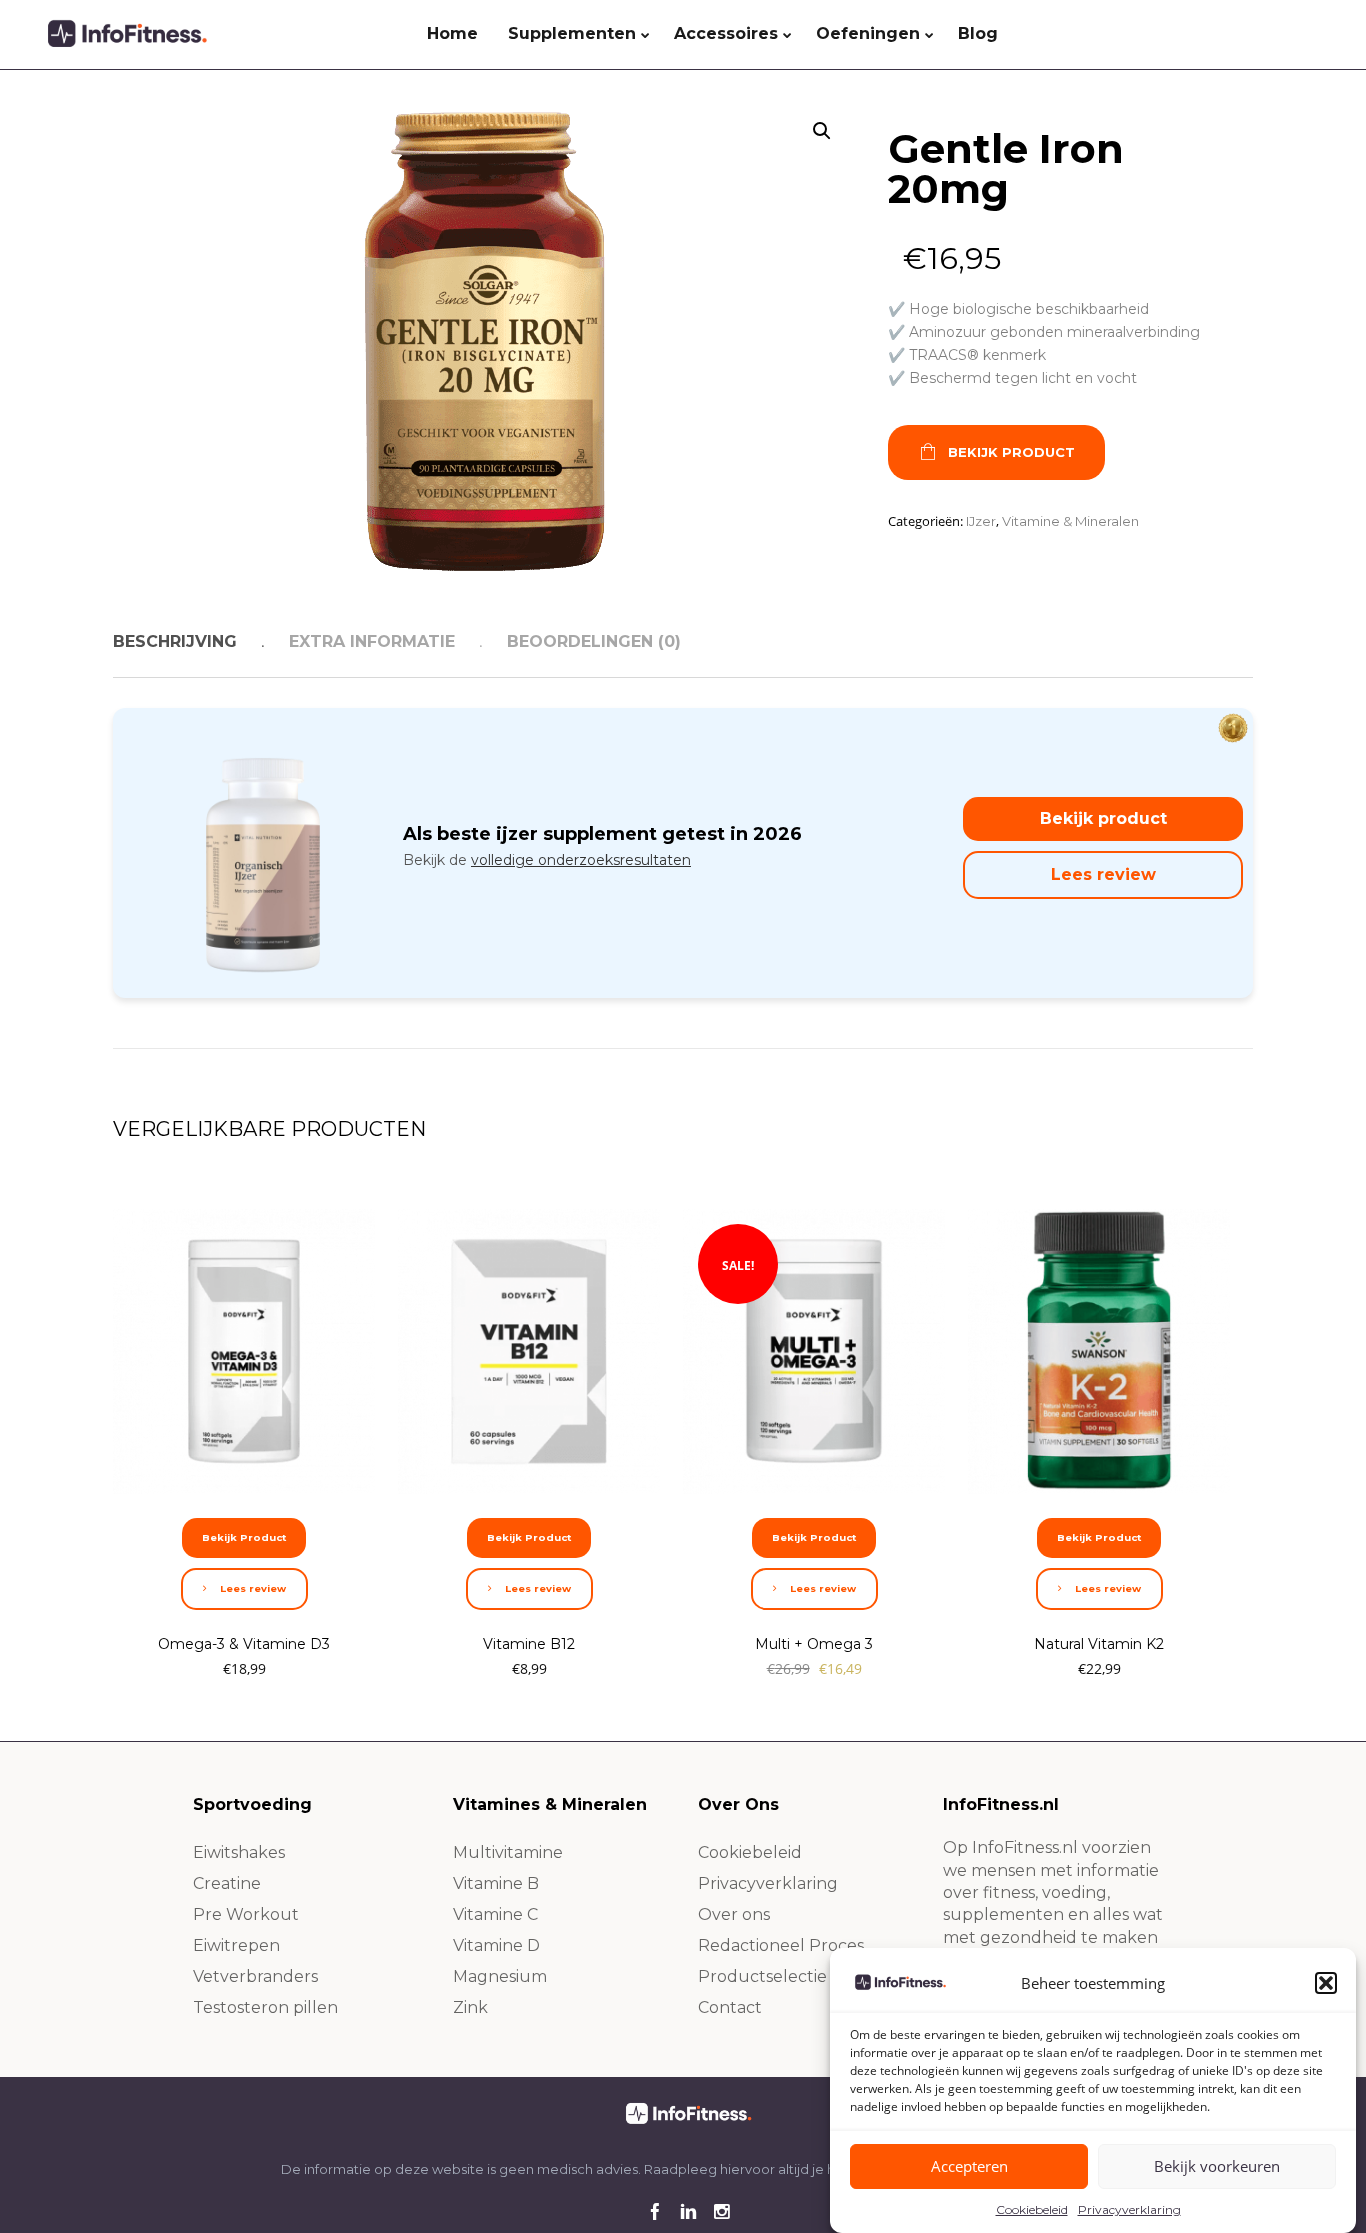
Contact (730, 2007)
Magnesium (500, 1976)
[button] (1326, 1983)
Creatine (227, 1883)
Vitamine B (496, 1883)
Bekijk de (547, 860)
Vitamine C (495, 1914)
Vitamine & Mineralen (1070, 521)
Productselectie (762, 1976)
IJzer (981, 521)
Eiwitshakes (239, 1852)
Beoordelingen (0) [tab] (594, 641)
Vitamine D (496, 1945)
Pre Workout (246, 1914)
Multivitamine (508, 1852)
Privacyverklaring (1129, 2209)
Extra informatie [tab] (372, 641)
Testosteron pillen (265, 2007)
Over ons (734, 1914)
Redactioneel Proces (781, 1945)
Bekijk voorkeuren (1217, 2167)
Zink (470, 2007)
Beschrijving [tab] (175, 641)
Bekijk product (1103, 818)
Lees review (1103, 874)
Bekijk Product (1011, 452)
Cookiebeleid (1032, 2209)
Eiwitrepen (236, 1945)
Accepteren (969, 2167)
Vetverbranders (255, 1976)
